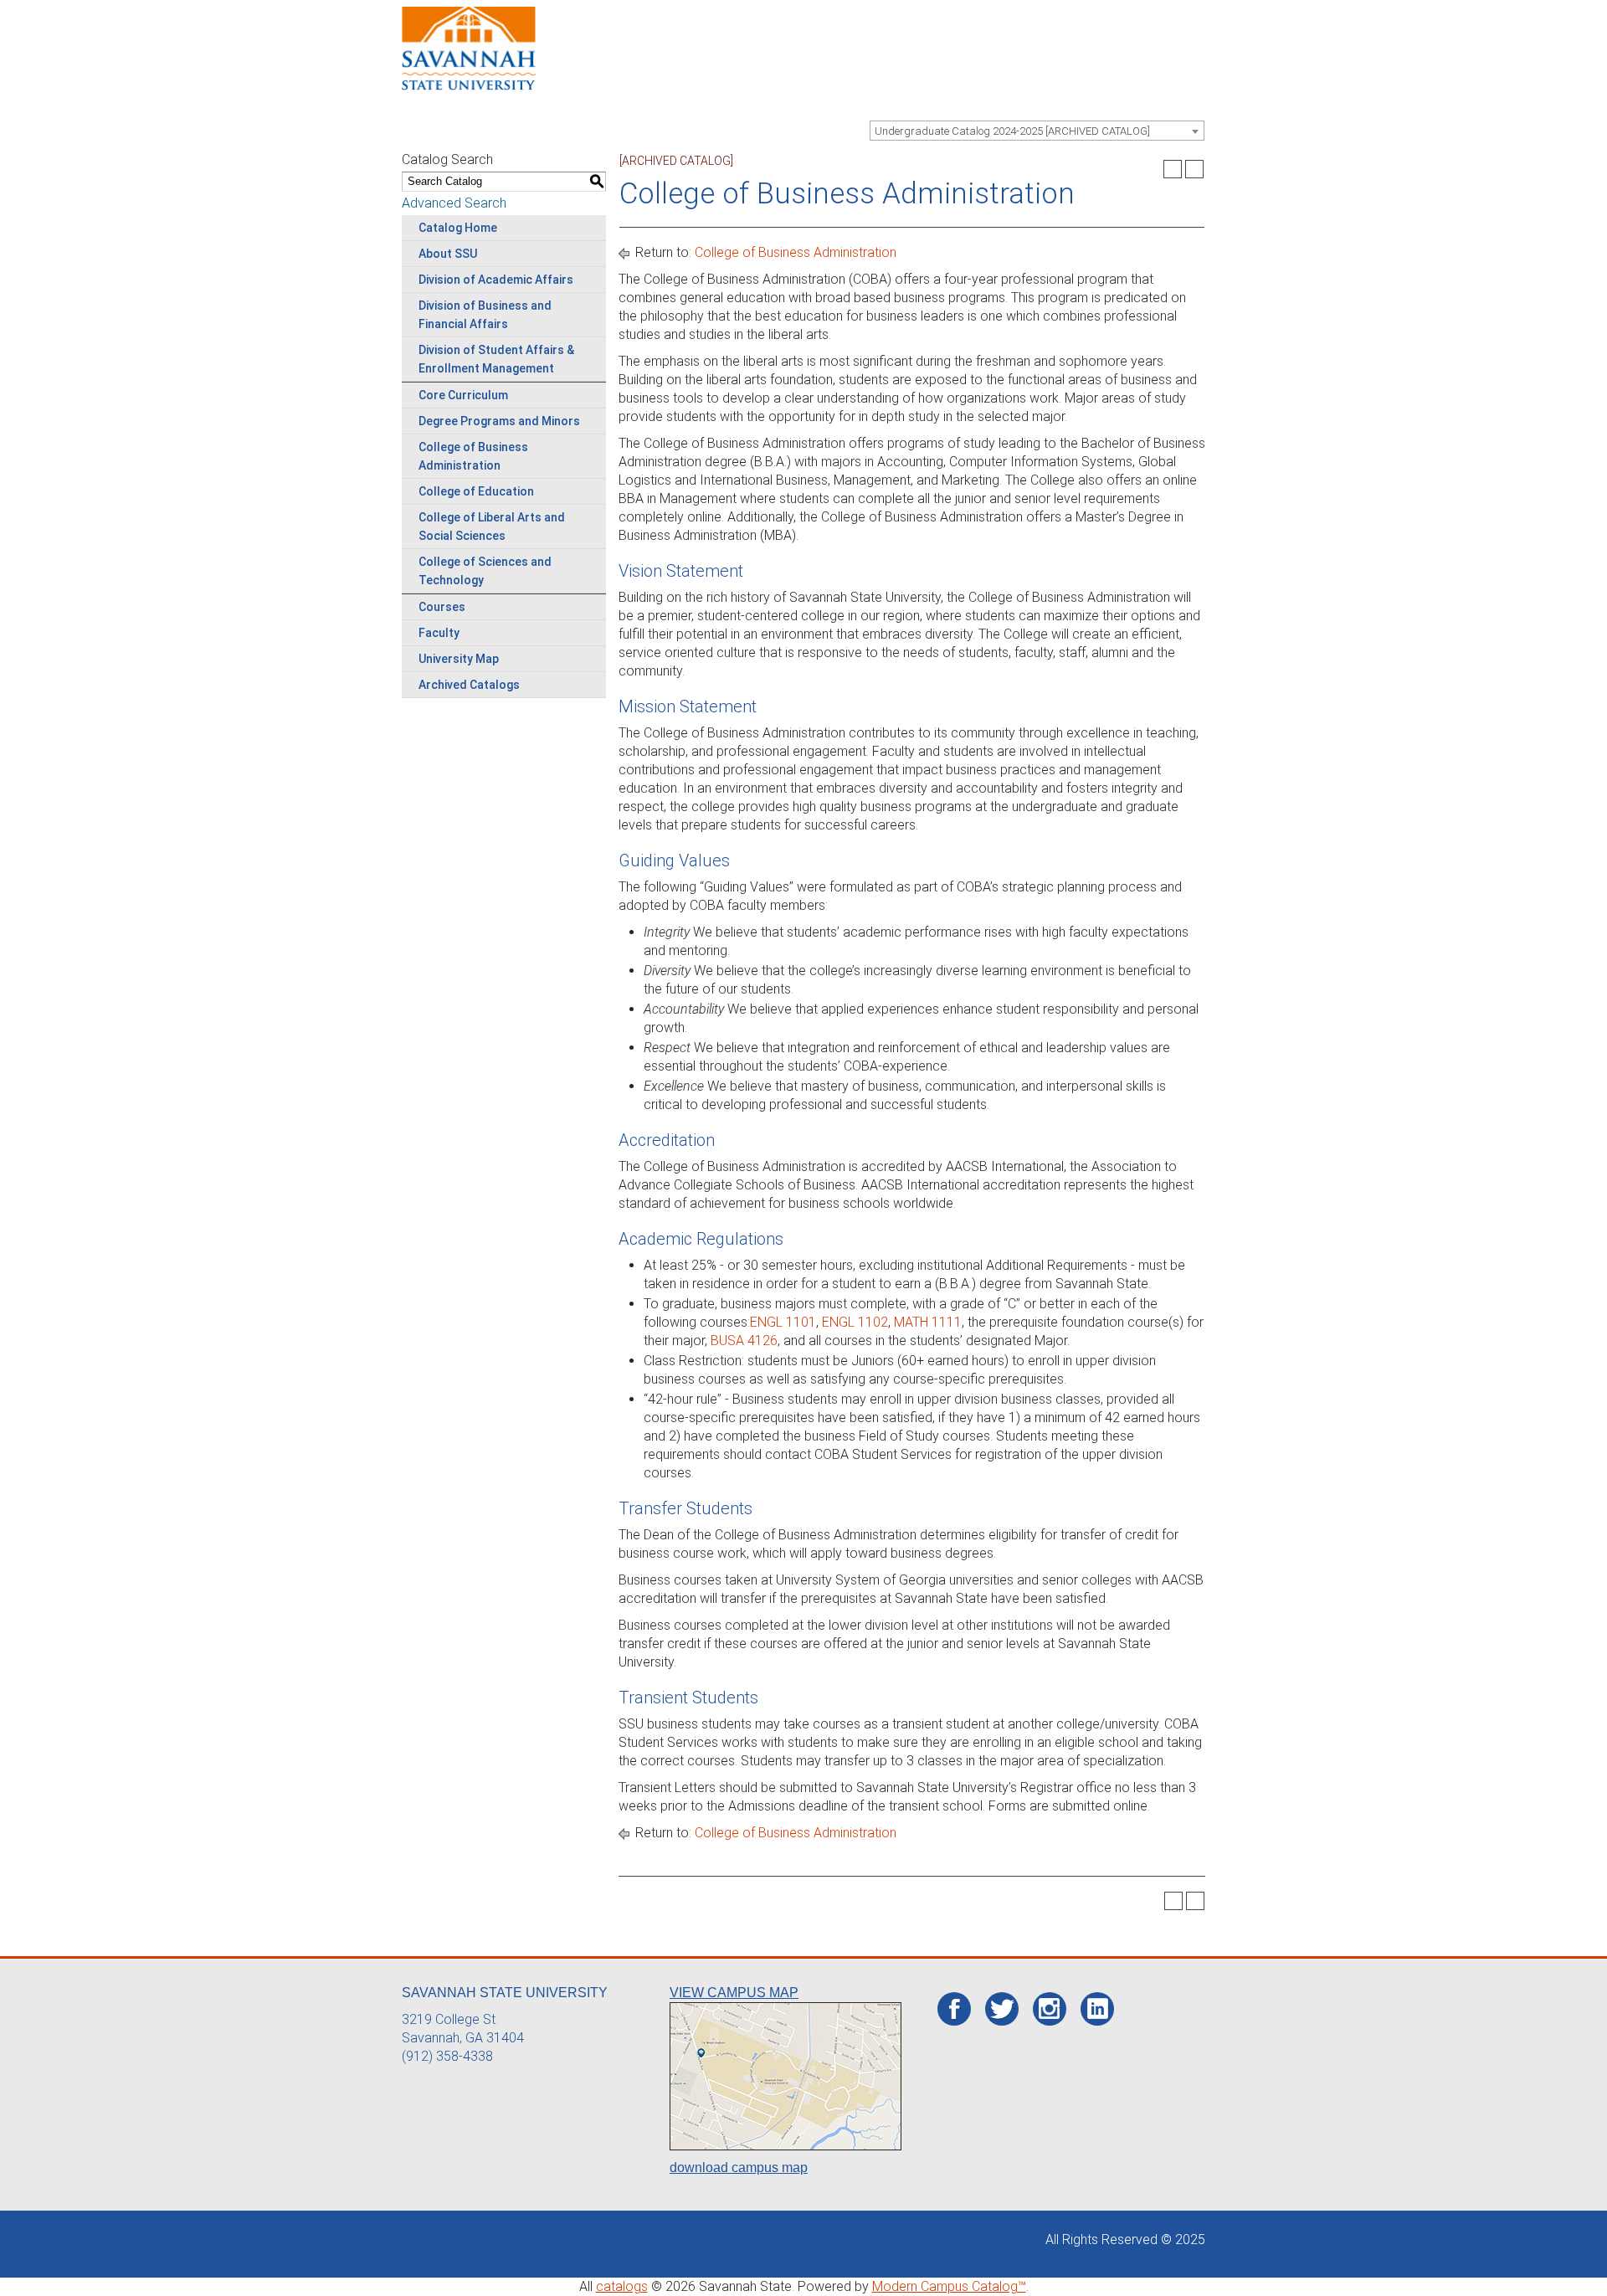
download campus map (739, 2168)
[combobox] (1037, 131)
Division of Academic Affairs (496, 280)
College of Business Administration (796, 252)
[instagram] (1049, 2009)
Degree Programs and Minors (499, 421)
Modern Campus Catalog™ (949, 2286)
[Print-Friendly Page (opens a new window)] (1173, 169)
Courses (442, 607)
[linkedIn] (1098, 2009)
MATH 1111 (928, 1322)
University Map (459, 659)
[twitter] (1002, 2010)
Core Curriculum (463, 395)
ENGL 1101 (783, 1322)
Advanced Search (454, 203)
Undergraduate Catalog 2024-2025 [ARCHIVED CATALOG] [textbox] (1012, 131)
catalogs (622, 2286)
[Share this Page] (1151, 169)
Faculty (439, 633)
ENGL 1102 (855, 1322)
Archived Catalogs (469, 685)
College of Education (476, 491)
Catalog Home (458, 228)
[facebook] (955, 2010)
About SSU (448, 254)
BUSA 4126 (744, 1341)
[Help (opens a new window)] (1194, 169)
